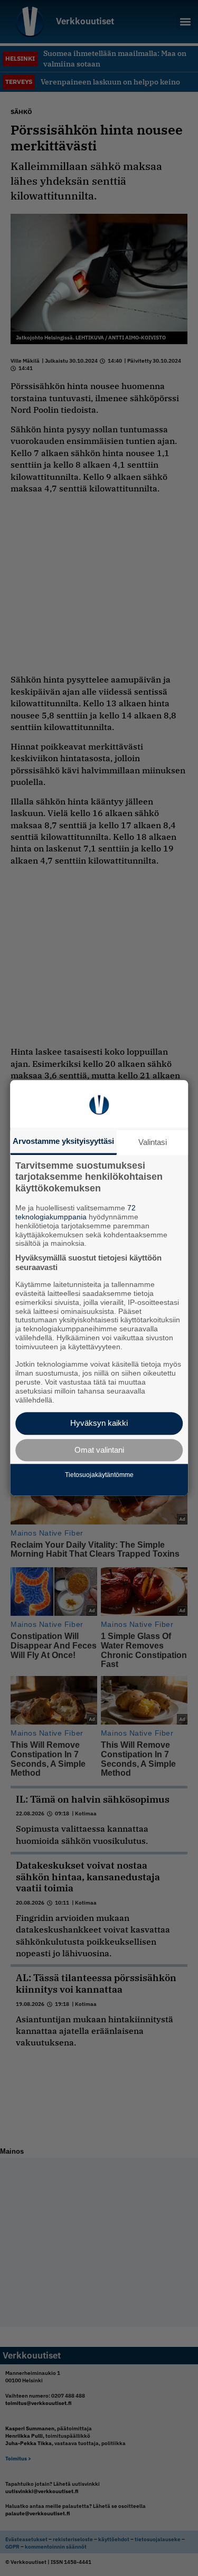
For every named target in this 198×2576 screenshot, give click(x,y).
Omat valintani (99, 1450)
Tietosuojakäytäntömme (99, 1475)
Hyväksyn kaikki (99, 1423)
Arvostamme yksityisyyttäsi (63, 1141)
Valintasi (153, 1142)
